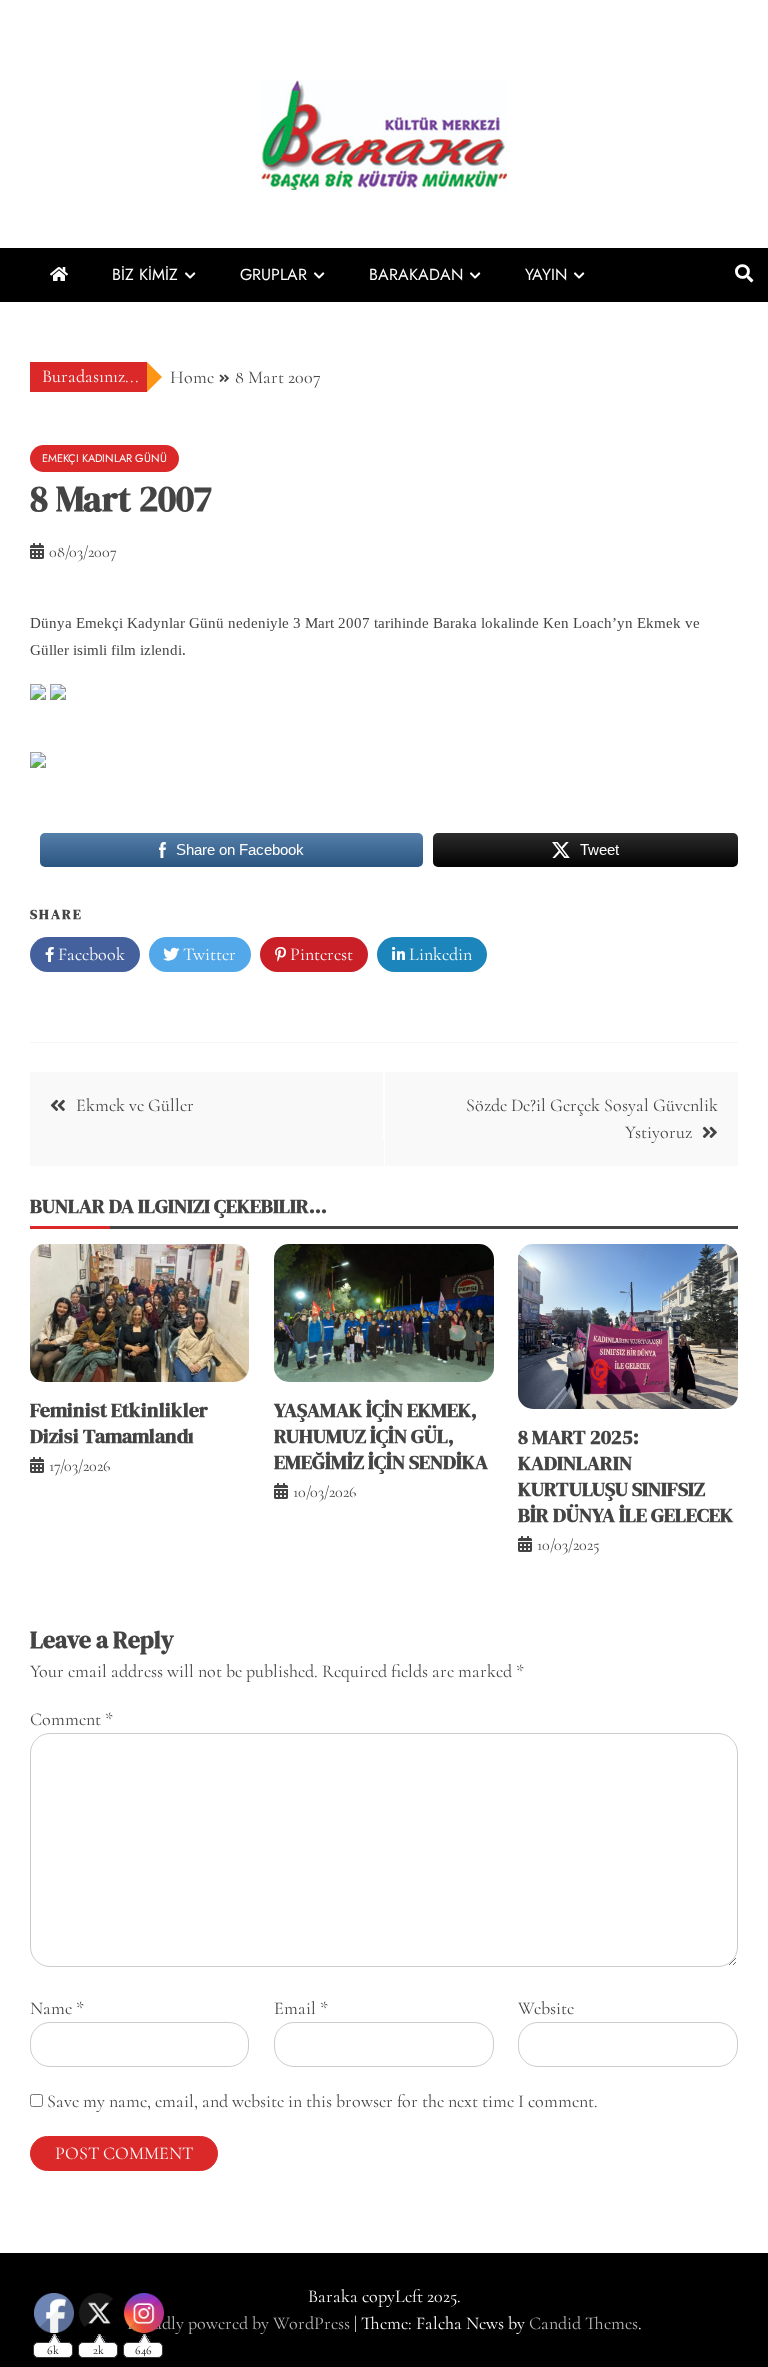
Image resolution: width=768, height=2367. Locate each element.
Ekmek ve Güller (135, 1105)
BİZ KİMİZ (145, 274)
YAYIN (546, 274)
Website (546, 2008)
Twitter (207, 954)
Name (57, 2008)
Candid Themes (583, 2323)
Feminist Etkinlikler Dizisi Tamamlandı (119, 1423)
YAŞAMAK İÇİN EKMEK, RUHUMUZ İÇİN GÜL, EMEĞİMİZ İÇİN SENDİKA (381, 1436)
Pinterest (319, 954)
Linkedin (438, 954)
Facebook (89, 954)
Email (301, 2008)
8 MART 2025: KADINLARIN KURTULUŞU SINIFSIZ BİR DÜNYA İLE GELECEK (625, 1476)
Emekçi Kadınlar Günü (104, 458)
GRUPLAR (273, 274)
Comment (71, 1719)
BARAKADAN (416, 274)
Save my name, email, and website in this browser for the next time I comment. (322, 2101)
